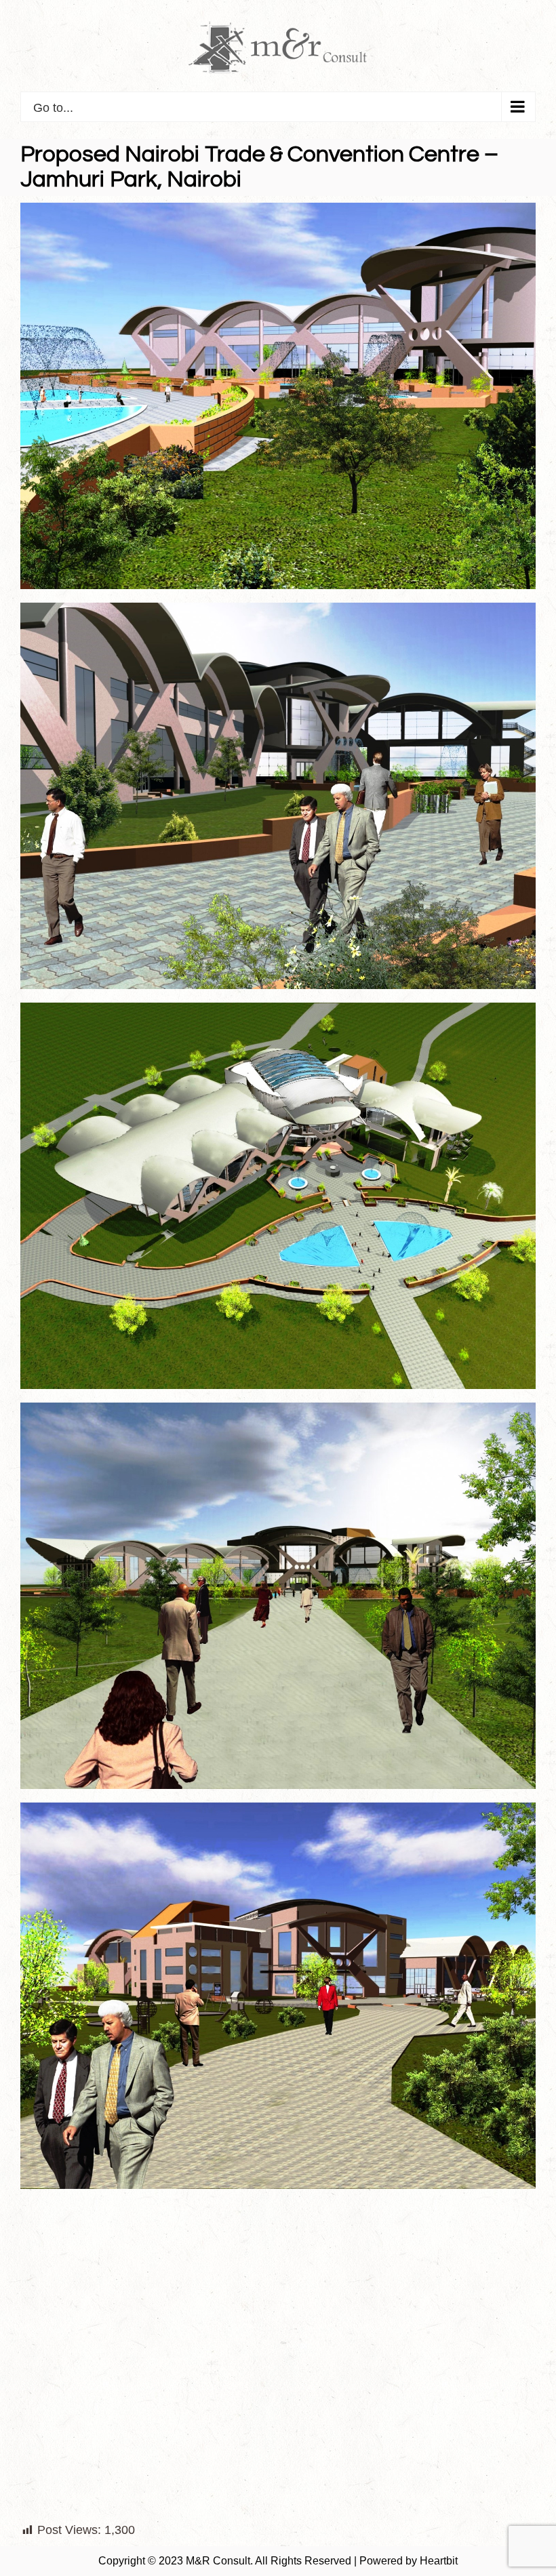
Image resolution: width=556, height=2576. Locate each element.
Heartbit (439, 2561)
